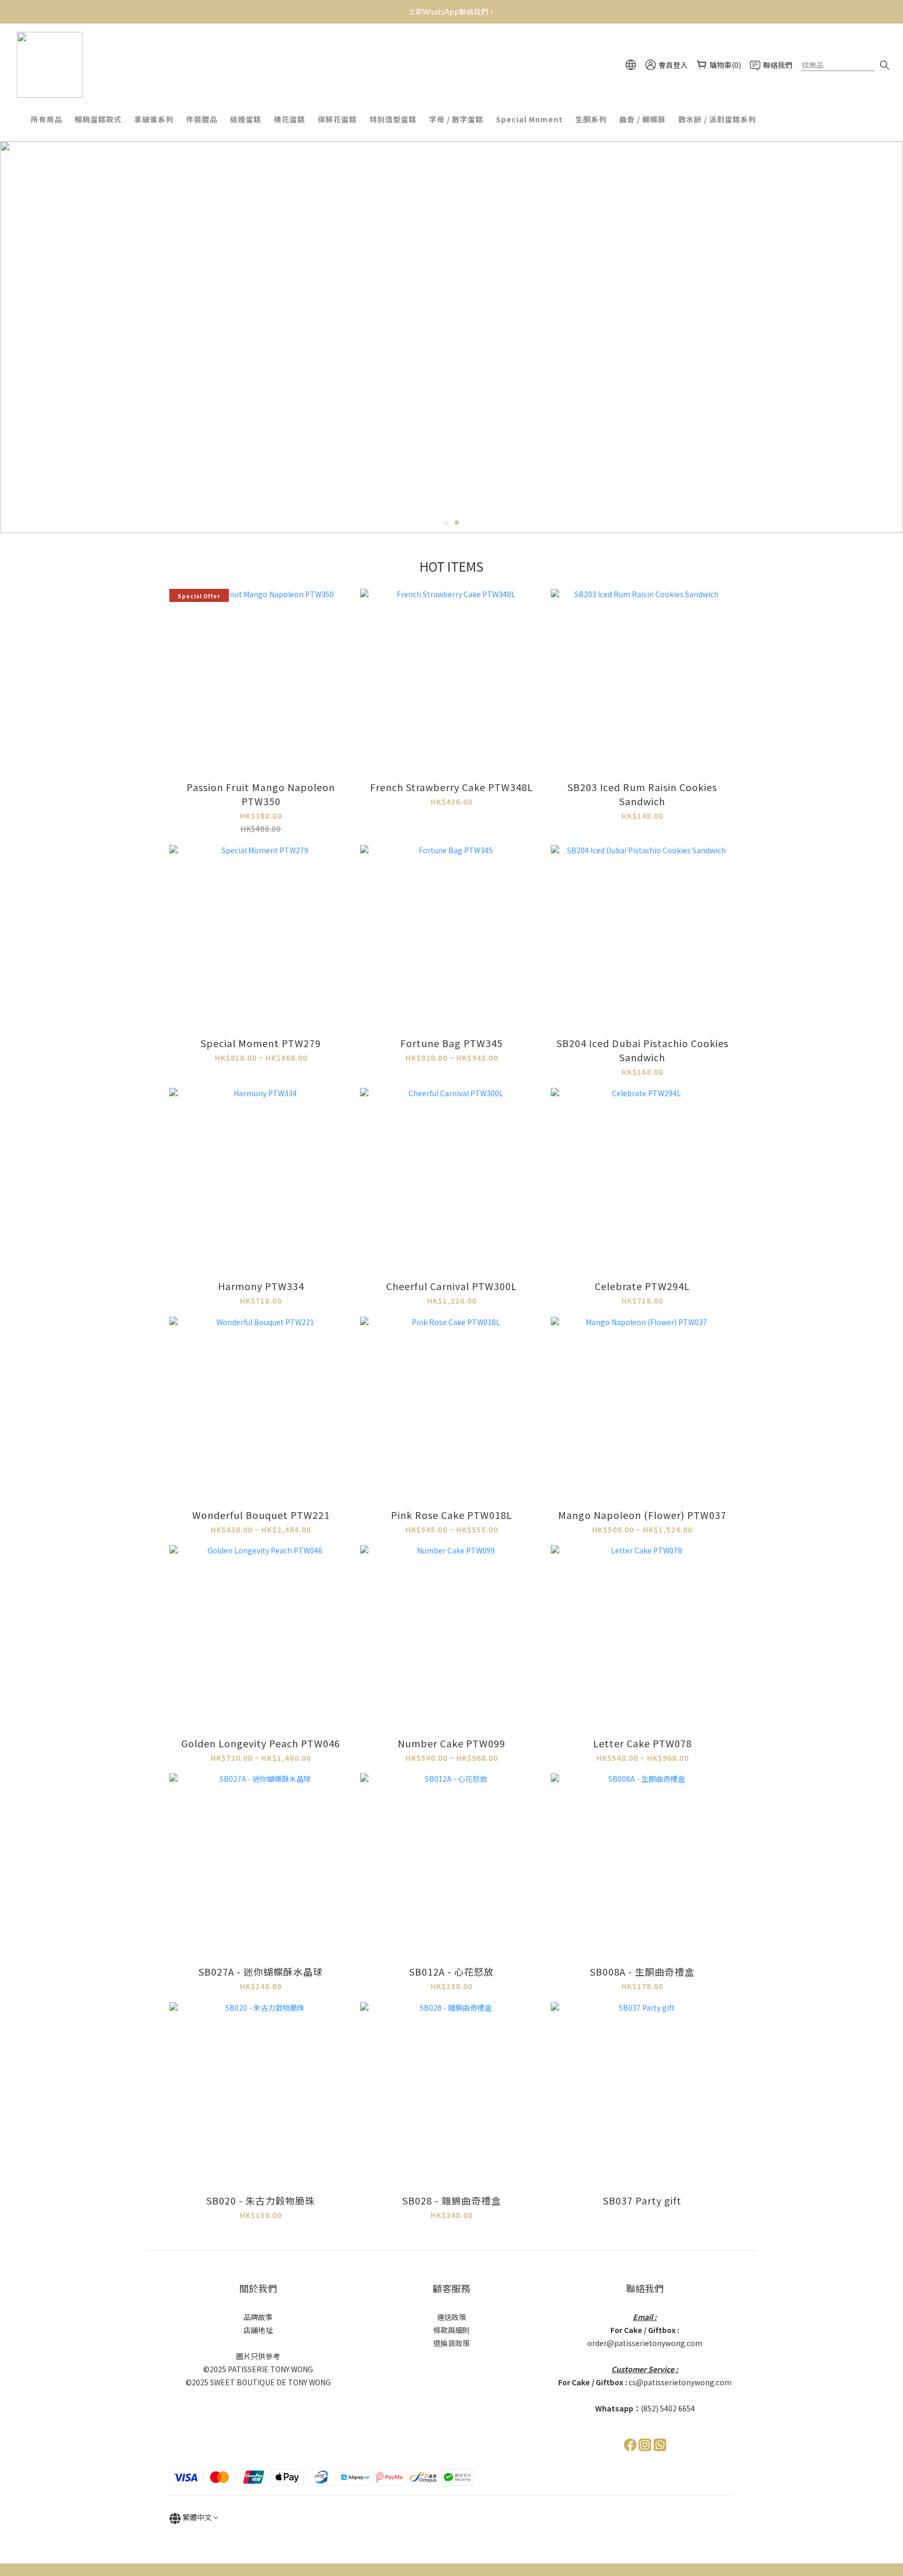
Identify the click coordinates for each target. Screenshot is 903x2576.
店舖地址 (258, 2330)
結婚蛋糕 (246, 119)
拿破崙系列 (154, 119)
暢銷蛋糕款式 (98, 119)
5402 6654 (678, 2408)
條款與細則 (451, 2330)
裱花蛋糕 (290, 119)
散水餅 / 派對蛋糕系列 (717, 119)
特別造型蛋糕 (393, 119)
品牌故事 (258, 2317)
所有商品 (47, 119)
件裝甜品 (202, 119)
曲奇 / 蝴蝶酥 (642, 119)
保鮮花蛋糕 (337, 119)
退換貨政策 (451, 2343)
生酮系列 (591, 119)
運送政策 (451, 2317)
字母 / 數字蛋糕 (456, 119)
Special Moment (529, 119)
